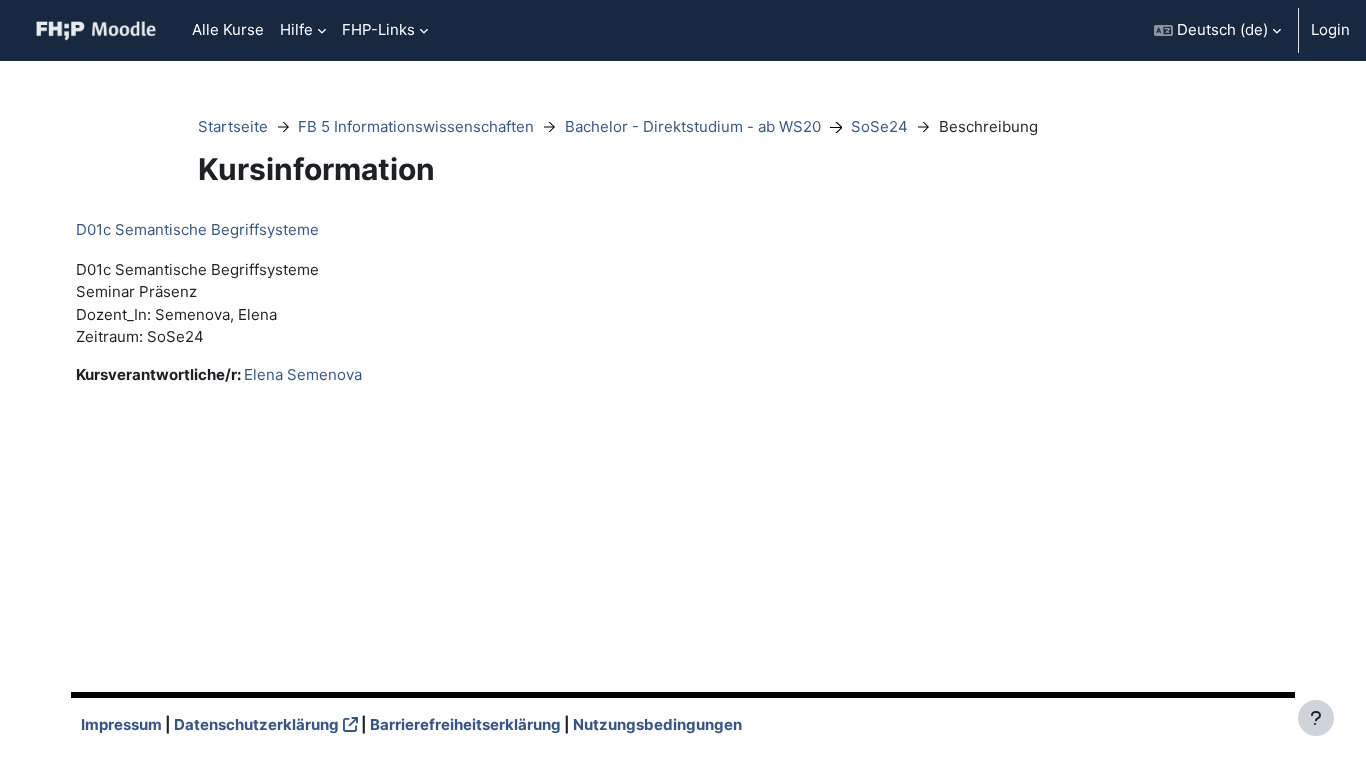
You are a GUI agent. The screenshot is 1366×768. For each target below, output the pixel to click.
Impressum (121, 724)
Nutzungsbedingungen (657, 724)
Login (1330, 29)
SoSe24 (879, 126)
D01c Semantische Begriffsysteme (197, 229)
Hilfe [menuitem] (296, 29)
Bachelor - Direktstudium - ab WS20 (693, 126)
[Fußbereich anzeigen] (1316, 718)
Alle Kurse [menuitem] (228, 29)
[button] (1217, 30)
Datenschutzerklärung (256, 724)
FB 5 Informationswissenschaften (416, 126)
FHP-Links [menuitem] (378, 29)
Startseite (233, 126)
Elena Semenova (303, 374)
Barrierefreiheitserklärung (465, 724)
